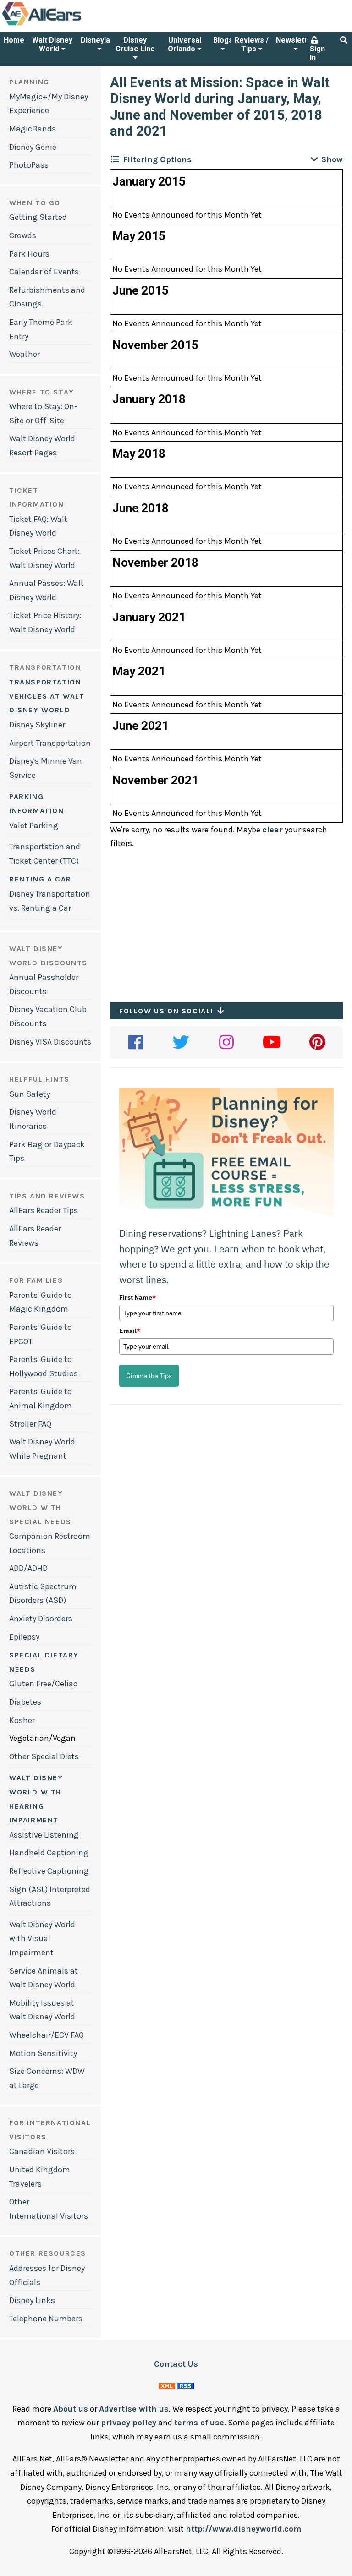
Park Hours (29, 254)
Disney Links (32, 2300)
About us (71, 2409)
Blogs (223, 40)
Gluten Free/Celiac (43, 1684)
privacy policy (129, 2423)
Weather (25, 354)
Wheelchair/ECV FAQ (47, 2035)
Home (14, 40)
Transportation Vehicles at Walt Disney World (47, 696)
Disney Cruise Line (135, 44)
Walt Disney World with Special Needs (40, 1507)
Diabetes (25, 1702)
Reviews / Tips (252, 44)
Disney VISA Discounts (50, 1042)
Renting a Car (40, 879)
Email (130, 1331)
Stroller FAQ (30, 1424)
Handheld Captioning (49, 1853)
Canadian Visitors (42, 2151)
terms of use (199, 2423)
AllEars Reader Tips (44, 1210)
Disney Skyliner (37, 725)
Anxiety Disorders (41, 1619)
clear (272, 830)
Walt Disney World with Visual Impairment (42, 1939)
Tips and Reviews (47, 1196)
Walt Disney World (52, 44)
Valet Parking (34, 826)
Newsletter (295, 40)
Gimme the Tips (149, 1376)
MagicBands (33, 129)
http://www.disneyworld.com (243, 2529)
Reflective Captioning (49, 1871)
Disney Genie (33, 147)
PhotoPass (29, 165)
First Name (137, 1297)
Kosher (22, 1720)
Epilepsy (24, 1637)
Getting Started (38, 217)
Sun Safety (30, 1094)
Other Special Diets (44, 1756)
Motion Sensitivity (43, 2053)
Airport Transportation (50, 743)
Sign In (317, 53)
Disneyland (99, 40)
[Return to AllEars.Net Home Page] (70, 25)
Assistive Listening (44, 1835)
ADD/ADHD (28, 1568)
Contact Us (176, 2364)
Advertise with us (134, 2409)
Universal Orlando (184, 44)
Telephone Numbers (46, 2319)
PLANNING (29, 82)
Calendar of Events (44, 272)
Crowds (23, 235)
